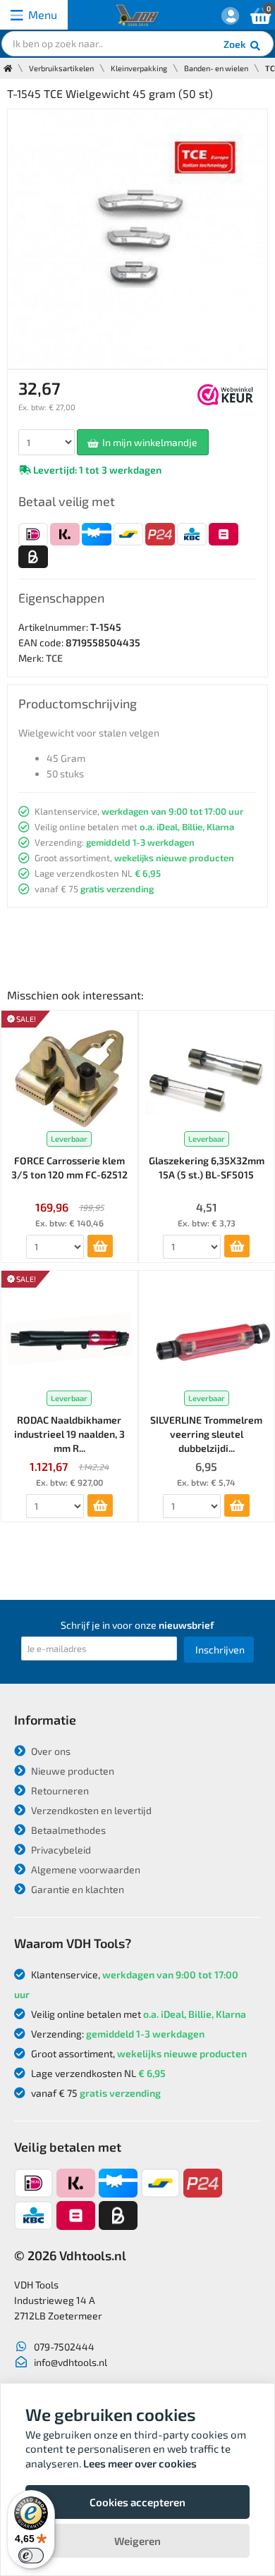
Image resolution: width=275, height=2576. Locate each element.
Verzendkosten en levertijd (90, 1810)
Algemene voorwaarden (85, 1869)
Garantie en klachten (77, 1889)
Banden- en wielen (216, 68)
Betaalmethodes (67, 1830)
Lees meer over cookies (140, 2463)
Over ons (50, 1751)
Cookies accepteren (137, 2502)
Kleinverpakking (139, 68)
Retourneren (59, 1791)
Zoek (236, 44)
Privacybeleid (60, 1850)
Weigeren (137, 2541)
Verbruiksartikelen (61, 68)
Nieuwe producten (72, 1771)
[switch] (31, 2556)
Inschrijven (220, 1650)
